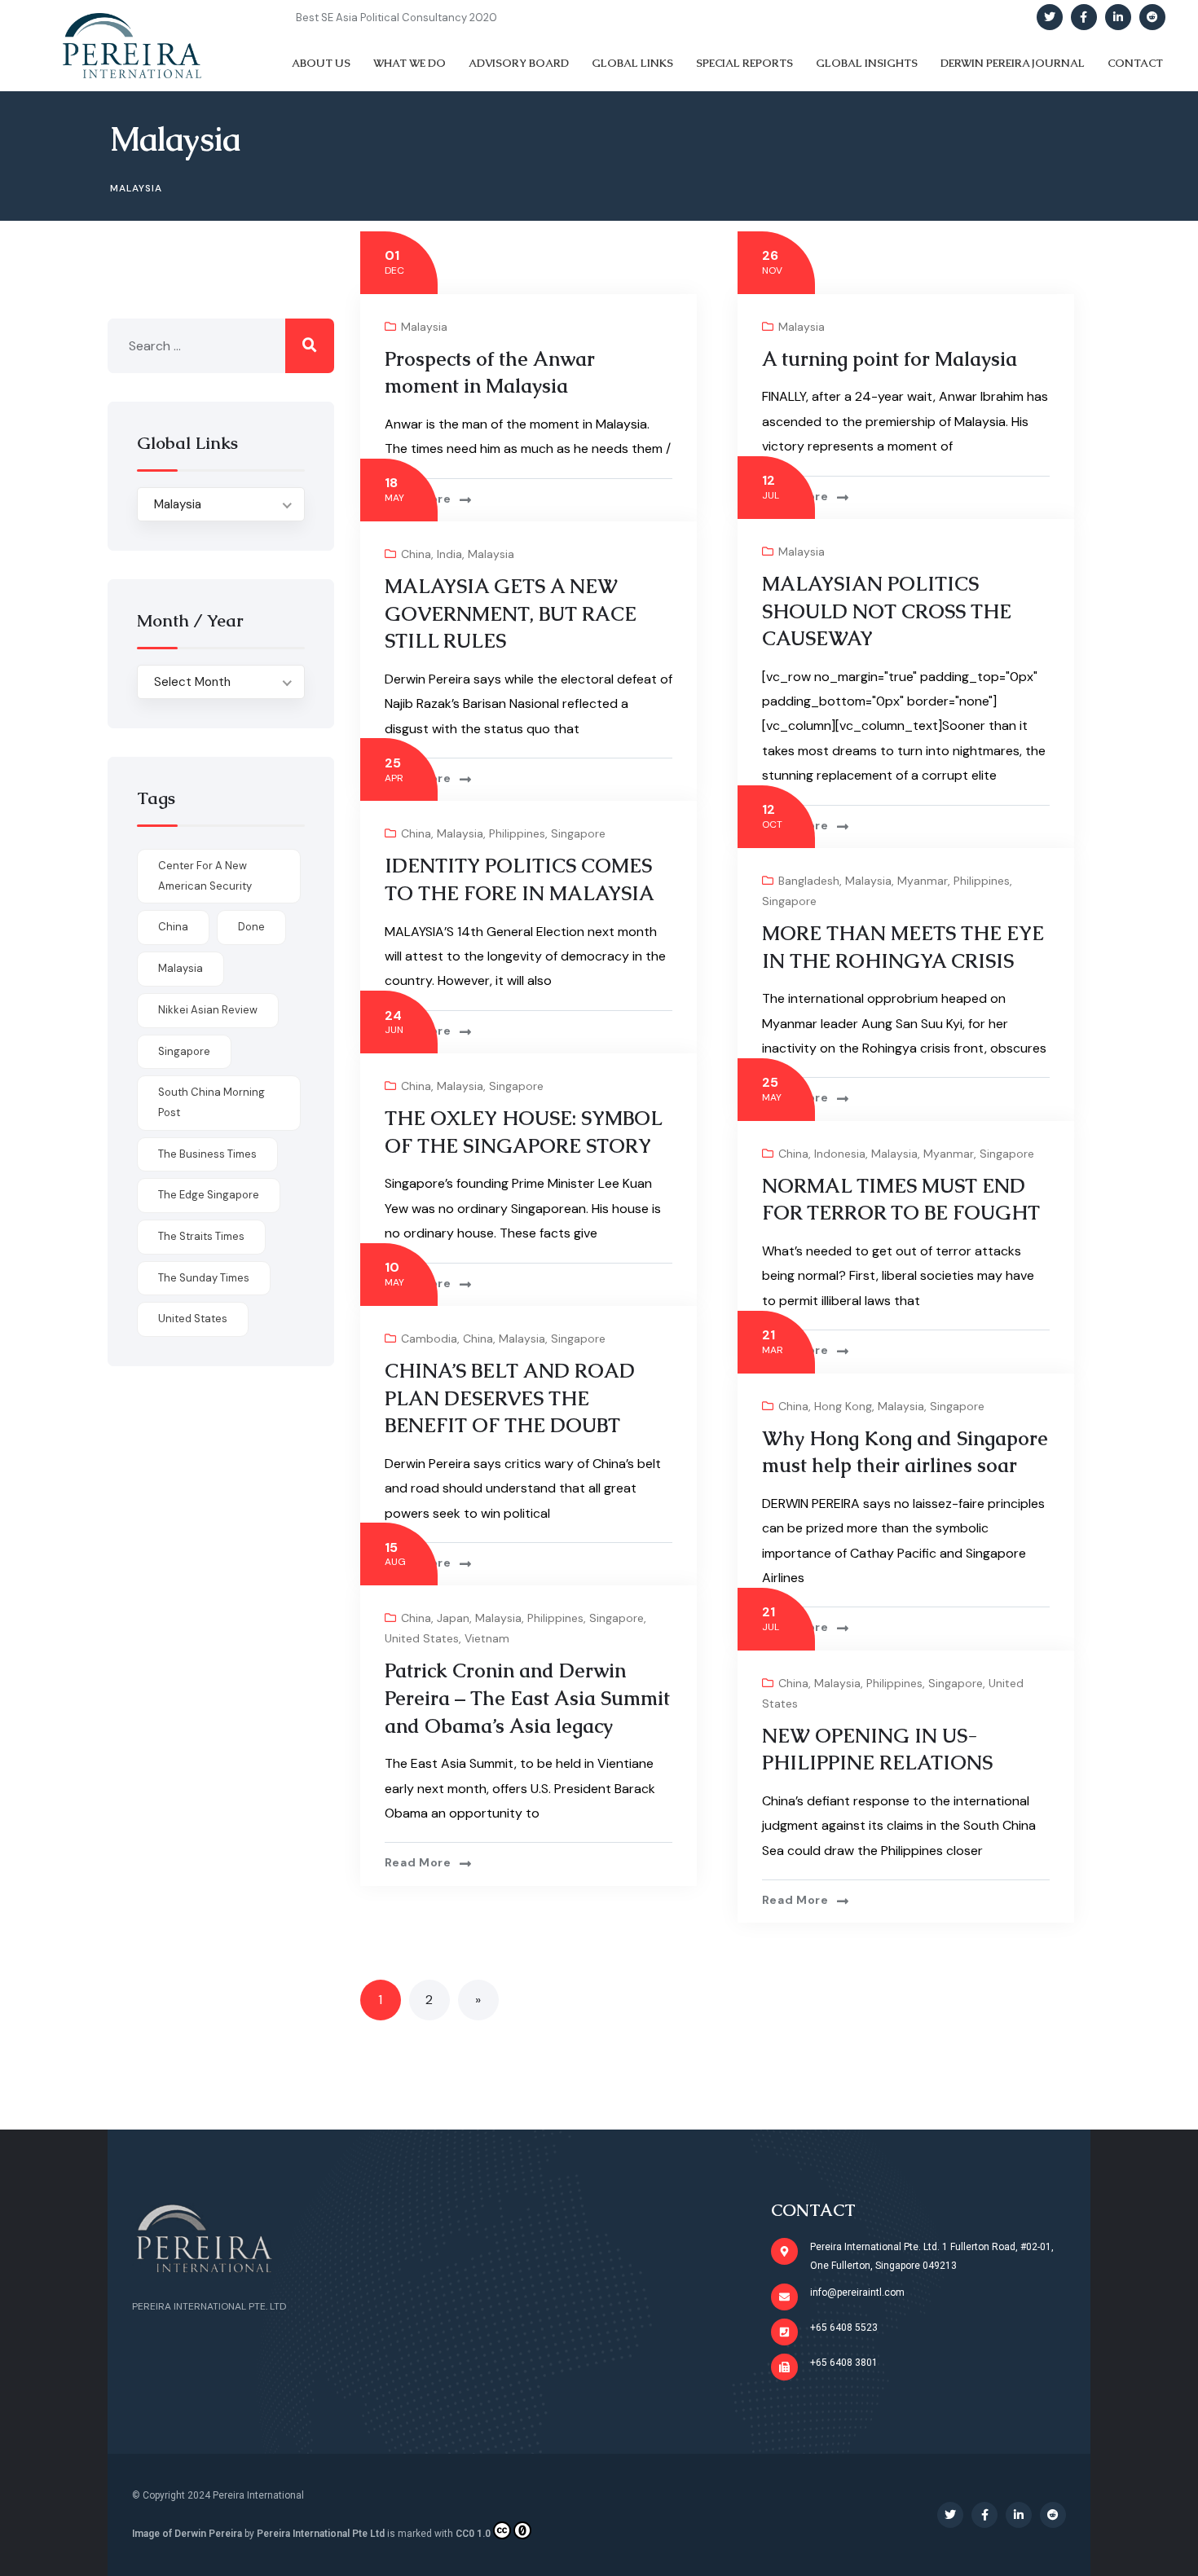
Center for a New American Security (205, 876)
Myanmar (923, 881)
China (416, 554)
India (449, 554)
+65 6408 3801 (844, 2363)
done (251, 927)
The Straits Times (201, 1236)
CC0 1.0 (473, 2534)
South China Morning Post (211, 1102)
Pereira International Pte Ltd (321, 2534)
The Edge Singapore (209, 1195)
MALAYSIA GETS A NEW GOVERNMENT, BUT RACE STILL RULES (511, 613)
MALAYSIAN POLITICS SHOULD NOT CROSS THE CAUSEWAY (887, 611)
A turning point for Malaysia (890, 359)
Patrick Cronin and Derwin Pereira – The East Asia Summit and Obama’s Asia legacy (527, 1698)
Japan (453, 1618)
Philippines (517, 833)
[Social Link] (1050, 17)
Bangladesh (809, 881)
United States (422, 1638)
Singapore (578, 833)
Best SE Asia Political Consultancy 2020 (396, 18)
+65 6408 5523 (844, 2328)
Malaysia (424, 327)
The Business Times (207, 1154)
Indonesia (840, 1154)
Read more (418, 499)
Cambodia (429, 1339)
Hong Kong (843, 1406)
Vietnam (487, 1638)
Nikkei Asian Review (208, 1010)
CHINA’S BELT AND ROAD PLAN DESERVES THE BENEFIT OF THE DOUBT (510, 1398)
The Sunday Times (204, 1278)
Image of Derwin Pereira (187, 2534)
